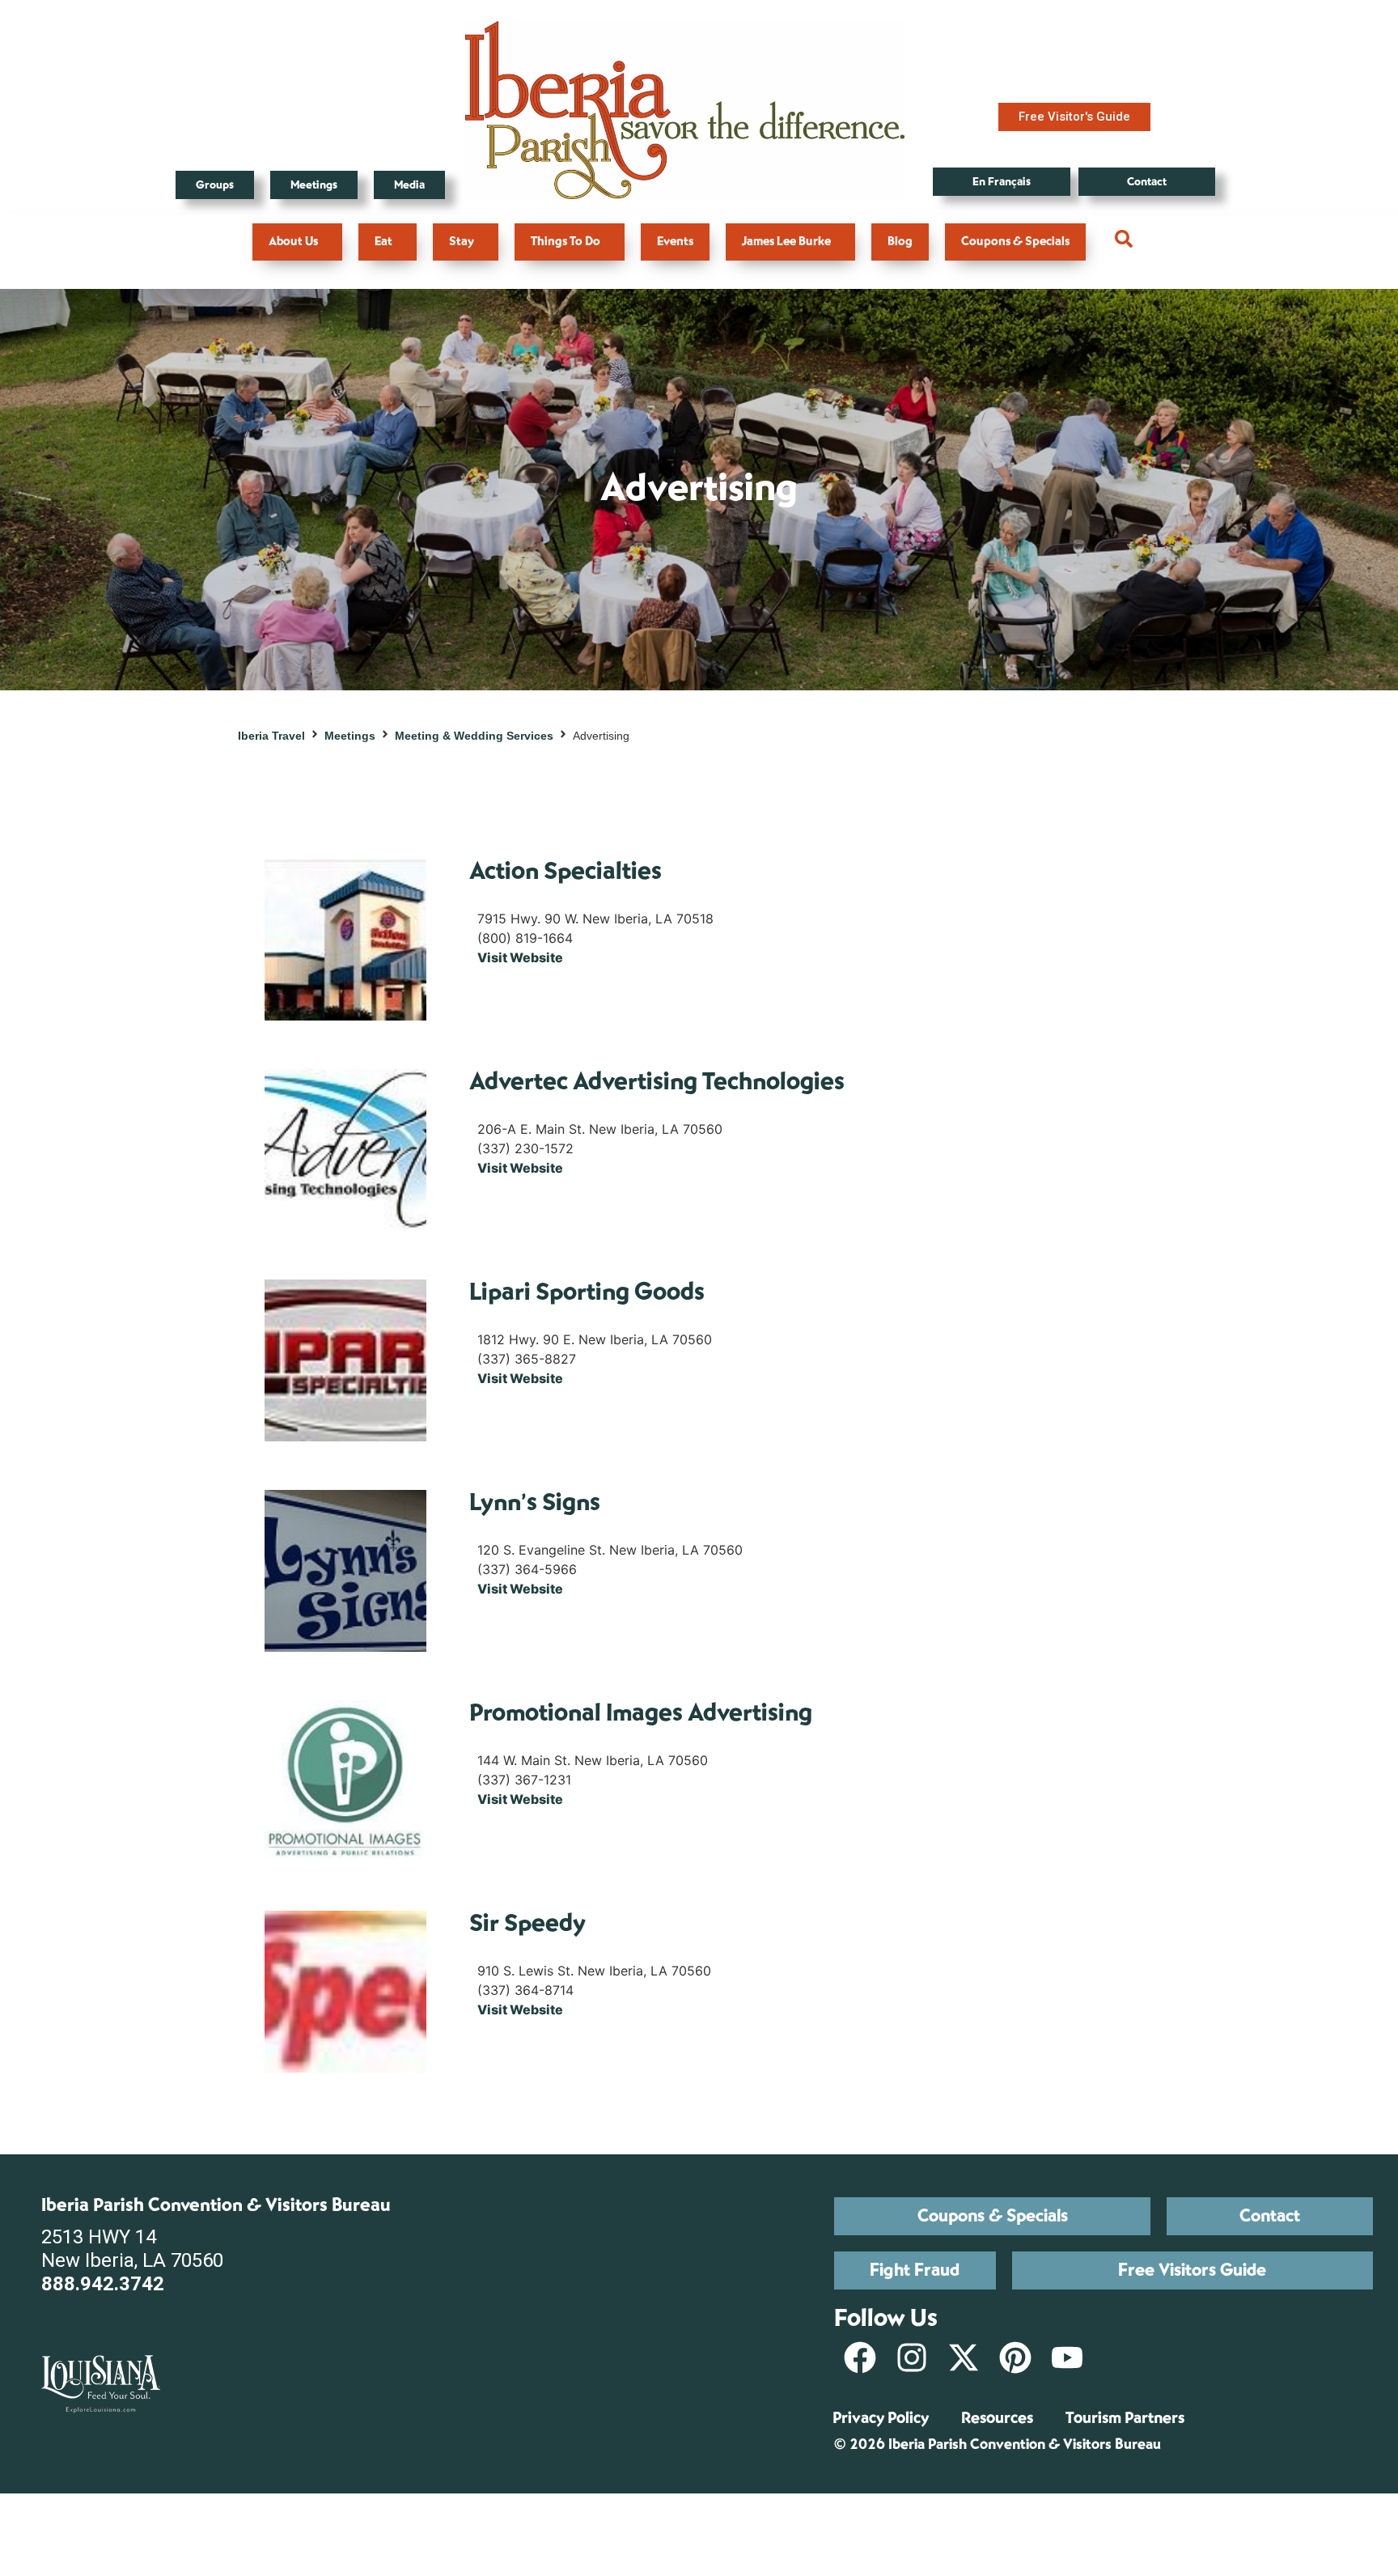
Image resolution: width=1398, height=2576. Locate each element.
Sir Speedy (527, 1923)
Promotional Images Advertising (641, 1713)
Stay (462, 242)
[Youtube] (1067, 2357)
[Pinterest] (1015, 2357)
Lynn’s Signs (535, 1502)
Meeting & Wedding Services (474, 736)
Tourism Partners (1125, 2418)
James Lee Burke (786, 242)
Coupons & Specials (1015, 242)
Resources (997, 2418)
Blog (900, 242)
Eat (383, 242)
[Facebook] (860, 2357)
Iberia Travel (271, 736)
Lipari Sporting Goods (587, 1292)
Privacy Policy (881, 2418)
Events (675, 242)
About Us (293, 242)
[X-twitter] (964, 2357)
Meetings (350, 736)
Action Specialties (566, 871)
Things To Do (566, 242)
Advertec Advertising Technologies (657, 1082)
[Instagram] (912, 2357)
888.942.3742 (103, 2284)
